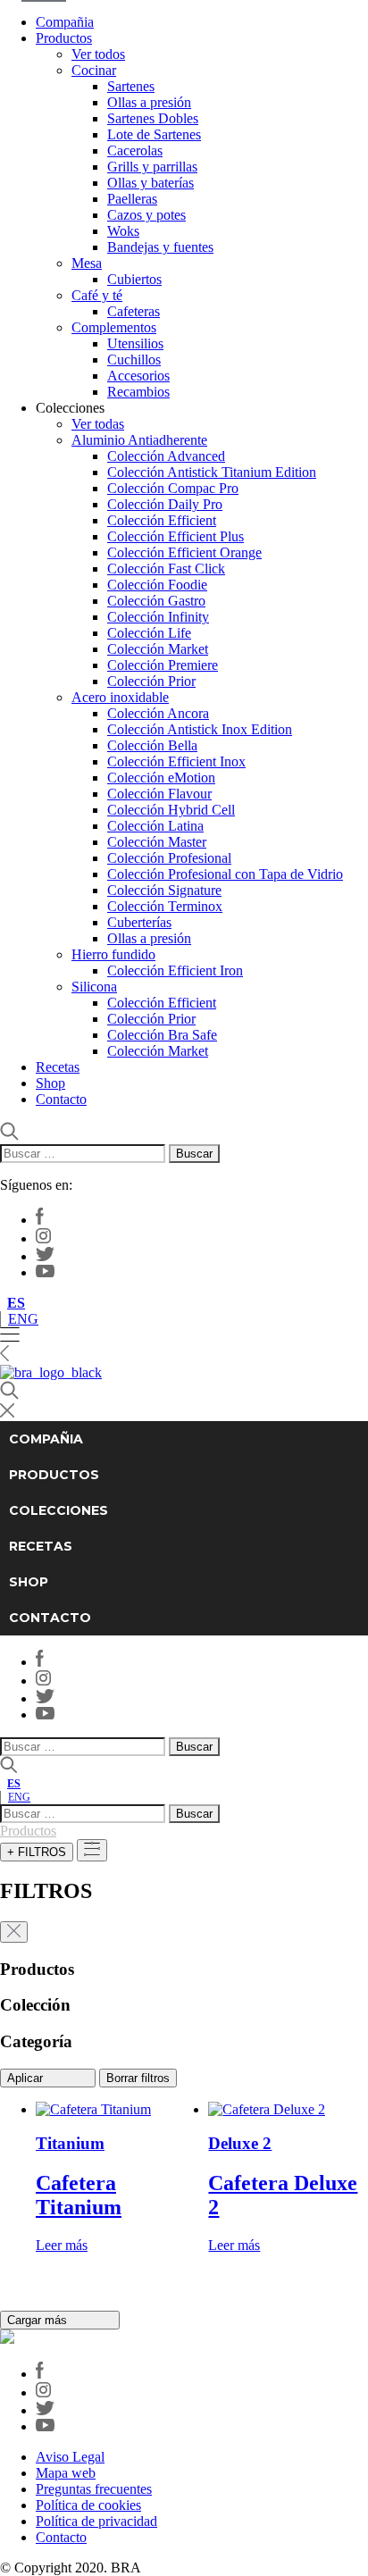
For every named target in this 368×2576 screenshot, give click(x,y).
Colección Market (158, 649)
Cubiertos (134, 279)
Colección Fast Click (166, 569)
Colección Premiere (163, 665)
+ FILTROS (37, 1852)
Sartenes (131, 86)
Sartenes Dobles (153, 118)
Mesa (87, 263)
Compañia (65, 22)
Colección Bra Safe (162, 1035)
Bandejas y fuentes (160, 247)
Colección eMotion (161, 778)
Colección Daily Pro (165, 504)
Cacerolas (135, 151)
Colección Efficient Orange (184, 552)
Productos (64, 38)
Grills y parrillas (152, 167)
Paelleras (132, 199)
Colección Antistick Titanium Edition (212, 472)
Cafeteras (134, 311)
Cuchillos (134, 360)
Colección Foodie (157, 585)
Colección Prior (151, 681)
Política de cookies (88, 2505)
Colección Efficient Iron (175, 970)
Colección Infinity (158, 617)
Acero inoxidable (120, 697)
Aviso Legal (70, 2457)
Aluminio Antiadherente (139, 440)
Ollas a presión (149, 102)
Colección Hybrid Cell (171, 810)
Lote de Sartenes (154, 134)
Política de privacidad (96, 2521)
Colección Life (149, 633)
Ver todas (98, 424)
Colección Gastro (156, 601)
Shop (50, 1083)
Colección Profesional (169, 858)
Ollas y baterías (151, 183)
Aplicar (27, 2078)
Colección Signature (164, 890)
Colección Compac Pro (173, 488)
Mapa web (66, 2473)
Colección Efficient (162, 520)
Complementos (114, 327)
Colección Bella (152, 745)
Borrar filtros (138, 2078)
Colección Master (157, 842)
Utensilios (135, 343)
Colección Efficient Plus (176, 536)
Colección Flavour (159, 794)
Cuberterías (139, 922)
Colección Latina (155, 826)
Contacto (61, 1099)
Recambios (138, 392)
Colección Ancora (158, 713)
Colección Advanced (166, 456)
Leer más (62, 2245)
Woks (123, 231)
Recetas (58, 1067)
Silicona (94, 987)
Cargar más (39, 2320)
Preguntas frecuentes (94, 2489)
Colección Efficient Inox (176, 761)
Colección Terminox (165, 906)
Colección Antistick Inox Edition (200, 729)
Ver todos (98, 54)
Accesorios (138, 376)
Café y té (97, 295)
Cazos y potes (146, 215)
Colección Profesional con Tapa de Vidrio (225, 874)
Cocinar (94, 70)
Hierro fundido (113, 954)
